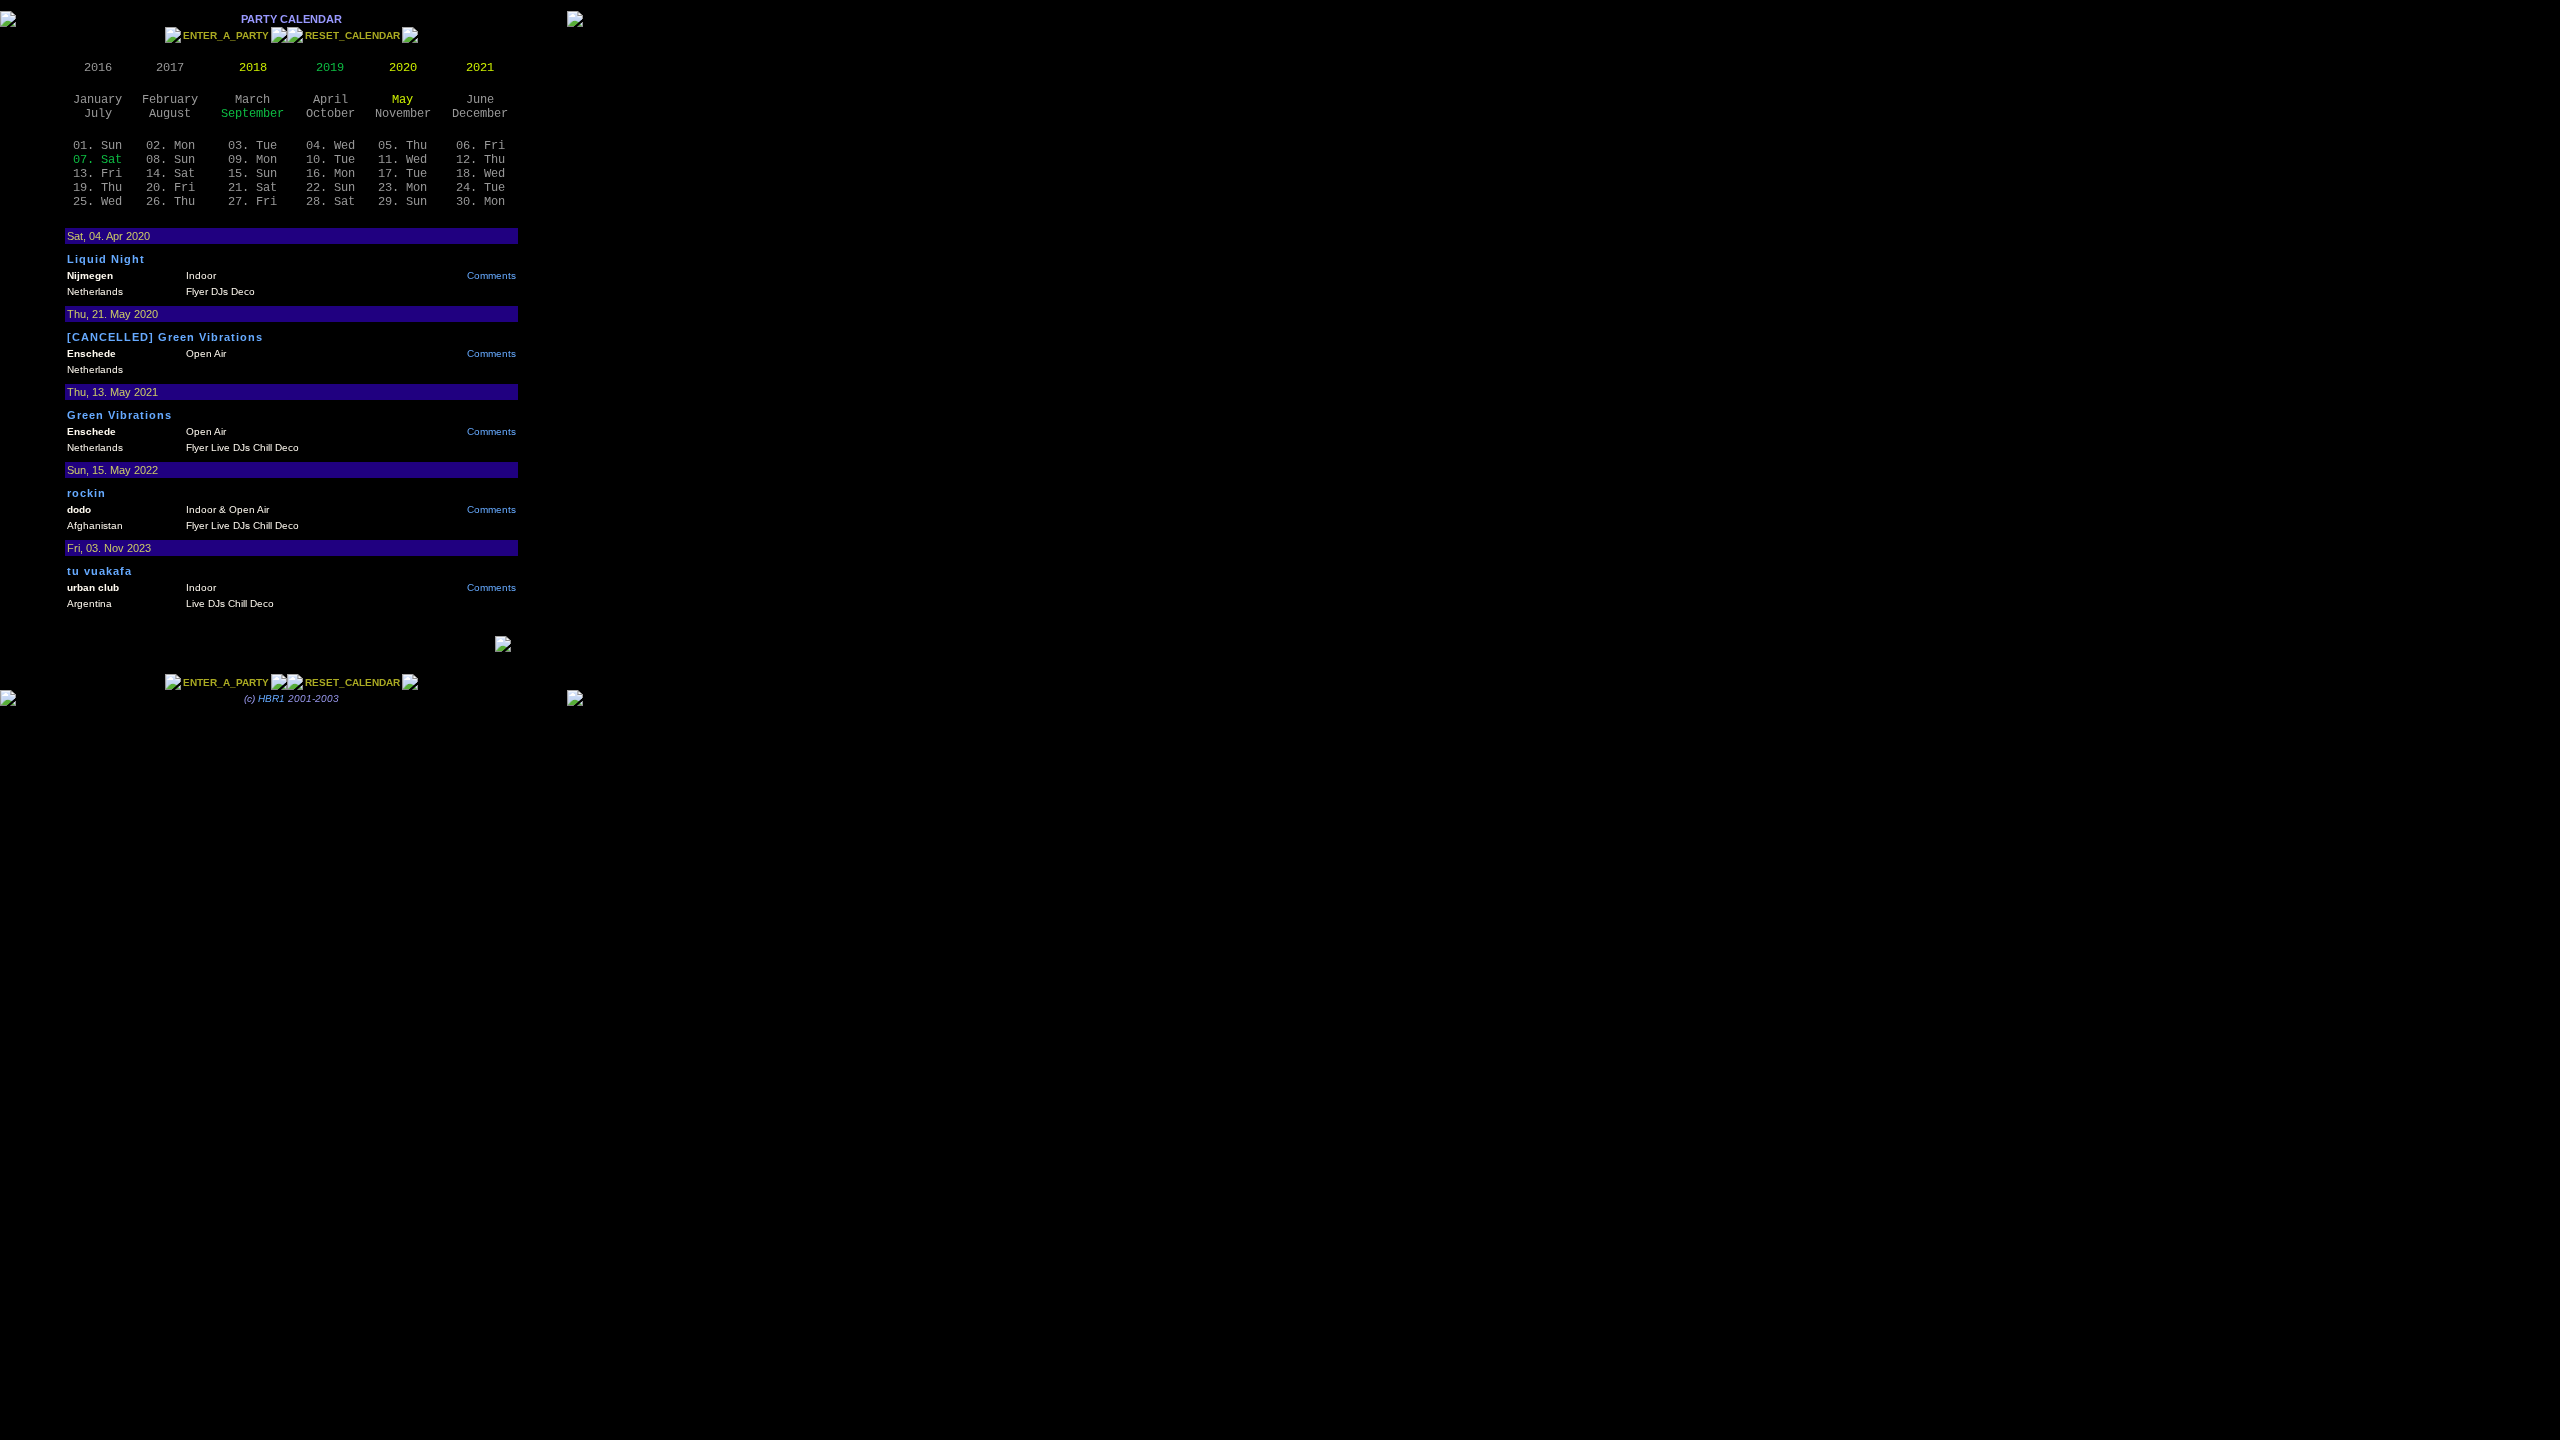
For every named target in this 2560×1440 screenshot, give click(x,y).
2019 (330, 68)
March (252, 100)
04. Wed (330, 146)
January (97, 100)
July (98, 114)
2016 (98, 68)
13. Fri (97, 174)
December (480, 114)
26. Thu (170, 202)
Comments (491, 275)
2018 (253, 68)
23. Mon (402, 188)
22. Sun (330, 188)
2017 (170, 68)
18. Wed (480, 174)
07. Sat (97, 160)
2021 (480, 68)
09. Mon (252, 160)
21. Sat (252, 188)
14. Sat (170, 174)
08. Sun (170, 160)
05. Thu (402, 146)
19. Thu (97, 188)
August (170, 114)
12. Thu (480, 160)
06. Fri (480, 146)
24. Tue (480, 188)
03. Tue (252, 146)
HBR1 (271, 698)
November (403, 114)
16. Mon (330, 174)
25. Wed (97, 202)
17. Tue (402, 174)
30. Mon (480, 202)
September (252, 114)
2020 (403, 68)
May (402, 100)
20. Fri (170, 188)
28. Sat (330, 202)
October (330, 114)
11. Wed (402, 160)
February (170, 100)
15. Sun (252, 174)
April (330, 100)
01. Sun (97, 146)
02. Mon (170, 146)
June (480, 100)
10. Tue (330, 160)
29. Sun (402, 202)
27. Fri (252, 202)
